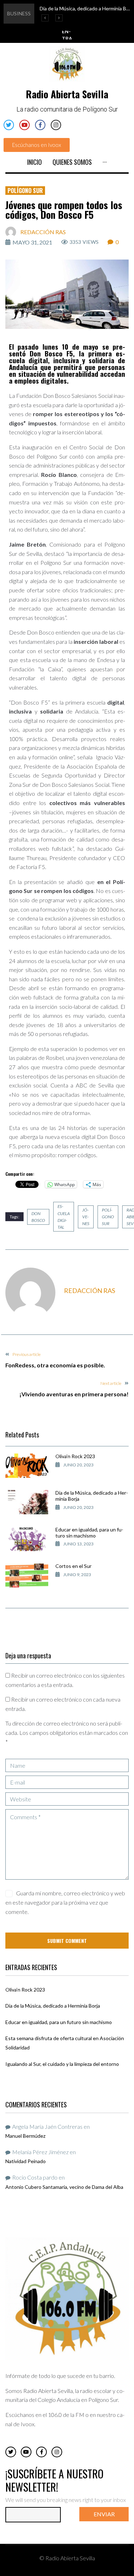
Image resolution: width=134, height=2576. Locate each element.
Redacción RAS (43, 232)
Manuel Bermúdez (25, 2136)
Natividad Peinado (26, 2161)
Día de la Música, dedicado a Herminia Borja (92, 1496)
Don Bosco (38, 1217)
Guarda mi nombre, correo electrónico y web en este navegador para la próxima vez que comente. (65, 1902)
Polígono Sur (25, 191)
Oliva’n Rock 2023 (75, 1456)
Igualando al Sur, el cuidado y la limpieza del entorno (62, 2064)
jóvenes (86, 1217)
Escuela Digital (64, 1217)
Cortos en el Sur (73, 1566)
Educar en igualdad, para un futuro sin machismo (89, 1533)
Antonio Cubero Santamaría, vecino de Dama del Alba (64, 2187)
